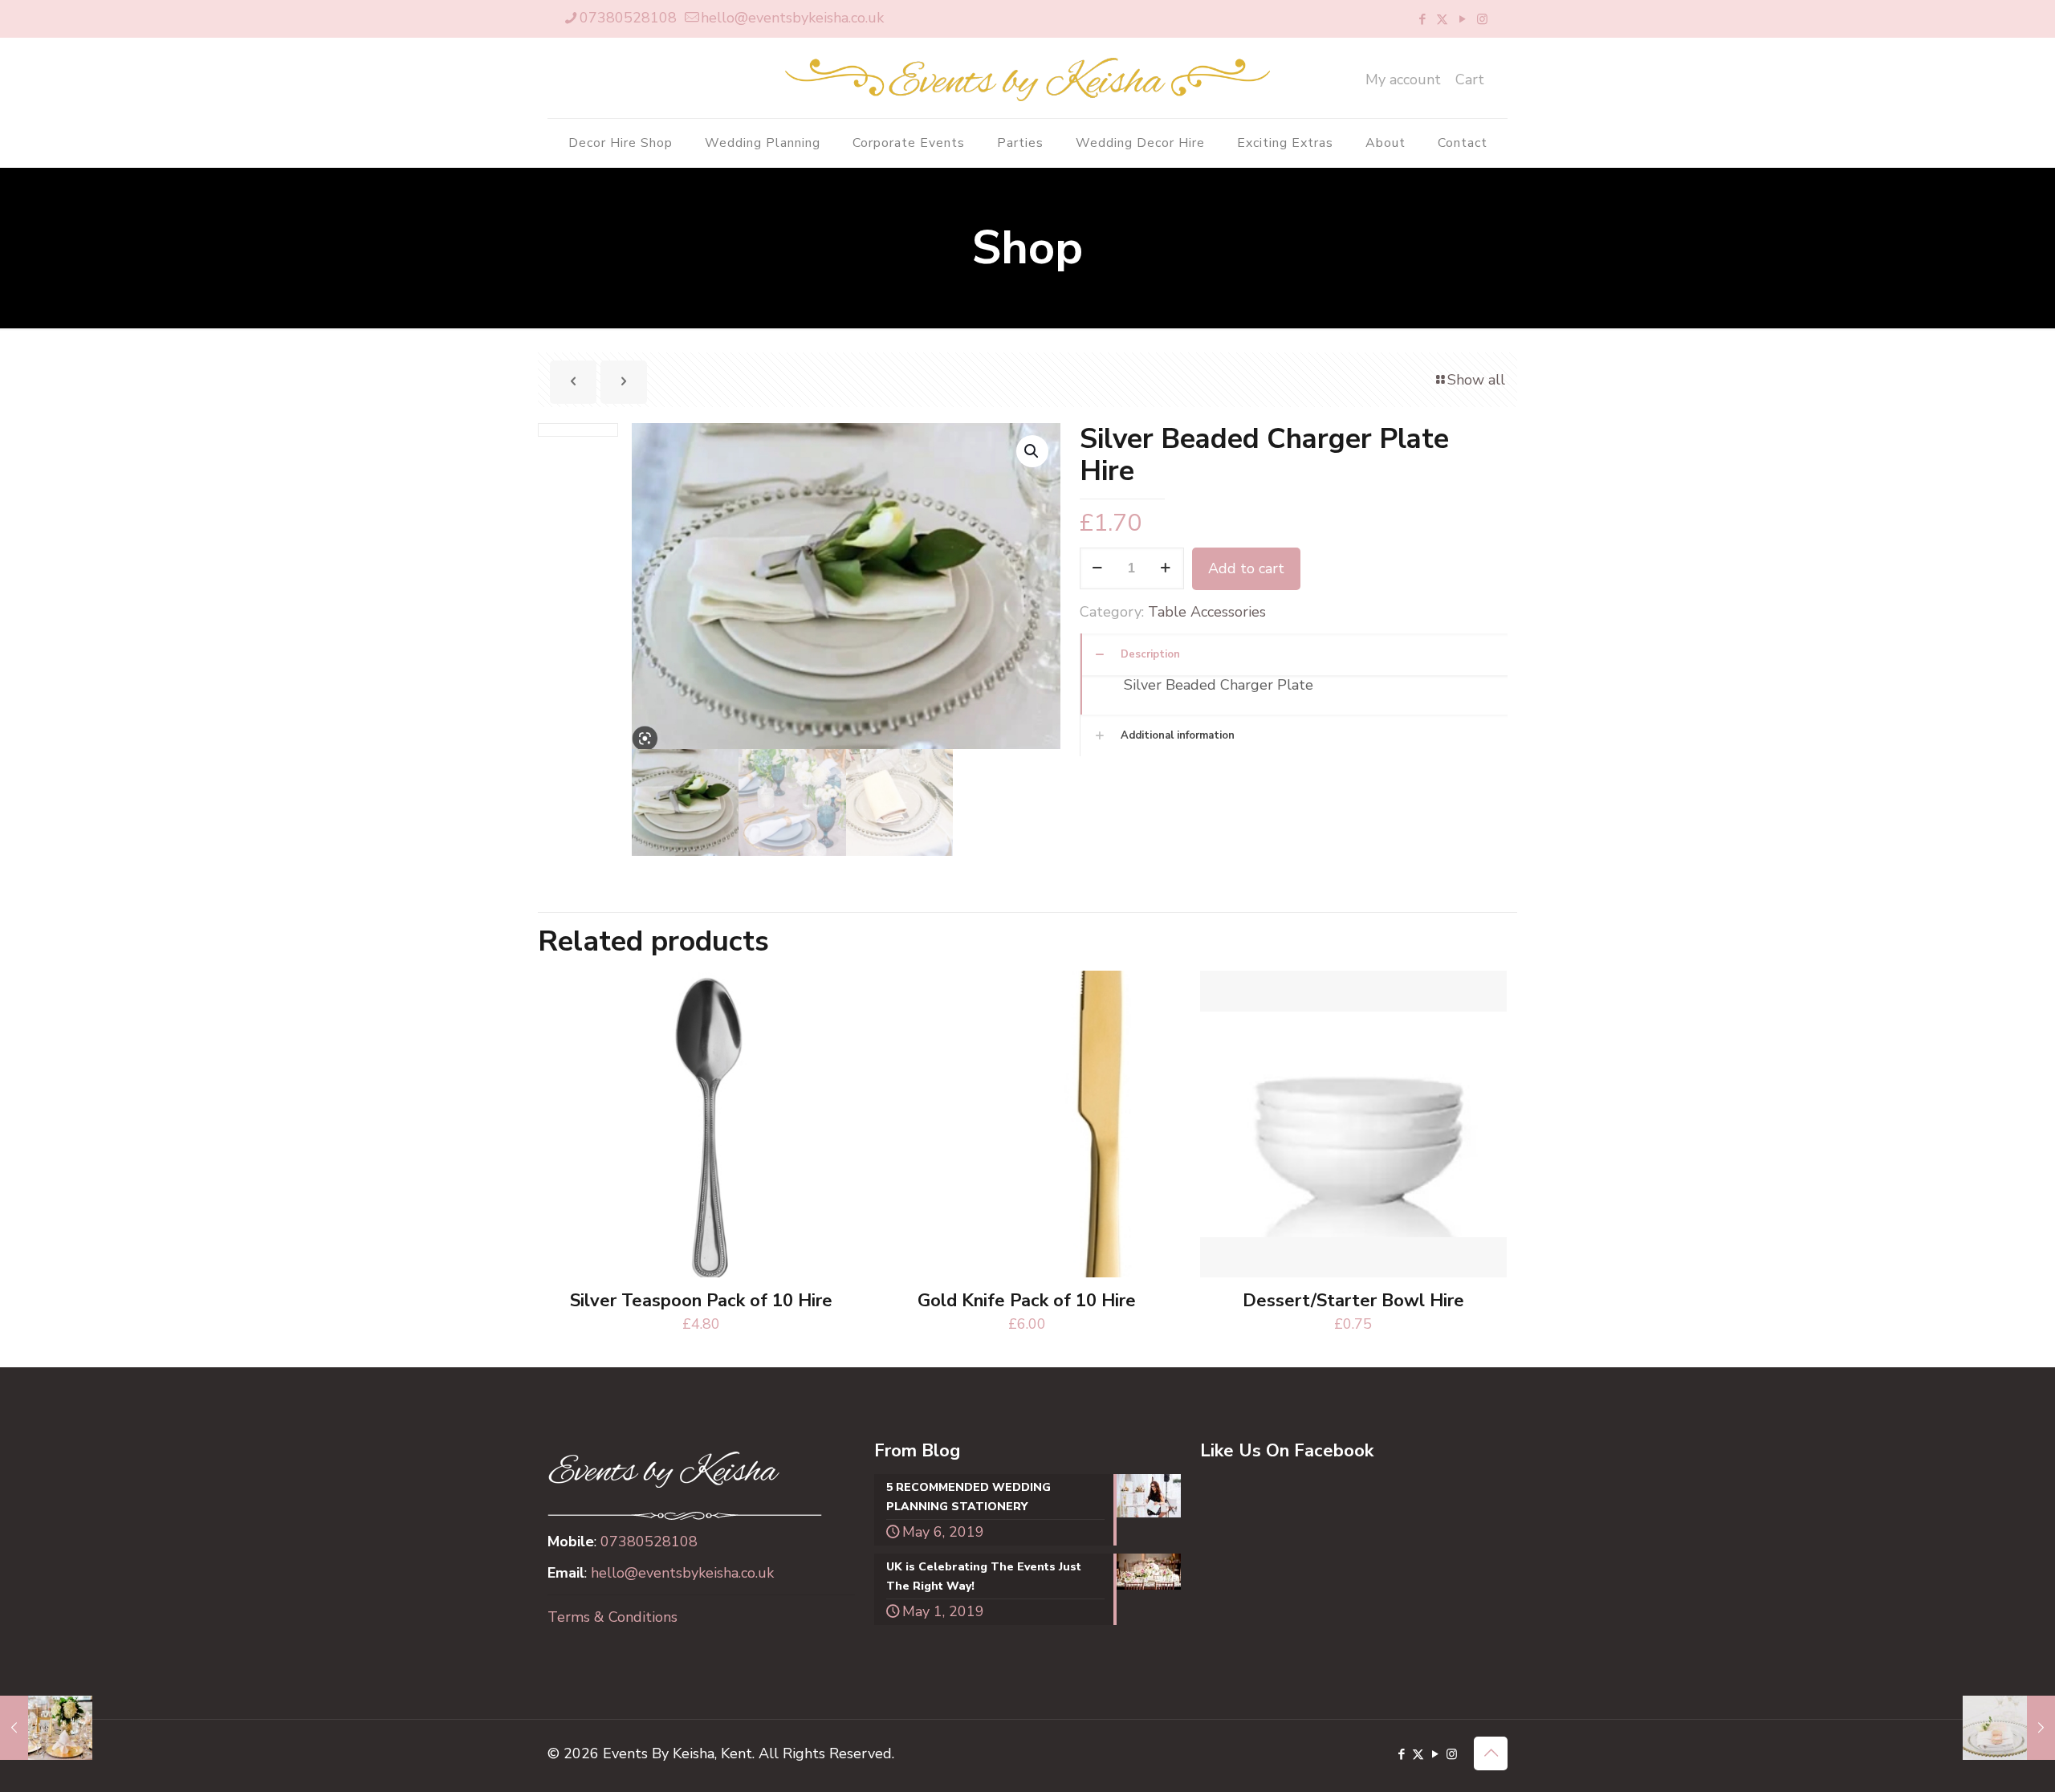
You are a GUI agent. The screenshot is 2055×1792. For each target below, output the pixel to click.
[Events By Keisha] (1028, 78)
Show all (1476, 380)
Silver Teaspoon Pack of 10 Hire (701, 1301)
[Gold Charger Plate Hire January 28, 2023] (46, 1728)
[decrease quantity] (1098, 568)
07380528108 (628, 18)
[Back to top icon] (1491, 1753)
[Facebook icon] (1422, 19)
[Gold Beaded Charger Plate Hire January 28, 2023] (2009, 1728)
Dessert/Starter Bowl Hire (1353, 1301)
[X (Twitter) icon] (1442, 19)
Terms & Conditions (612, 1617)
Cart (1470, 79)
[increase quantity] (1166, 568)
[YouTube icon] (1462, 19)
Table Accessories (1207, 612)
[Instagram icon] (1482, 19)
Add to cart (1246, 568)
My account (1403, 79)
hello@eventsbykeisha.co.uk (792, 18)
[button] (1032, 451)
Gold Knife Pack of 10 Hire (1027, 1301)
